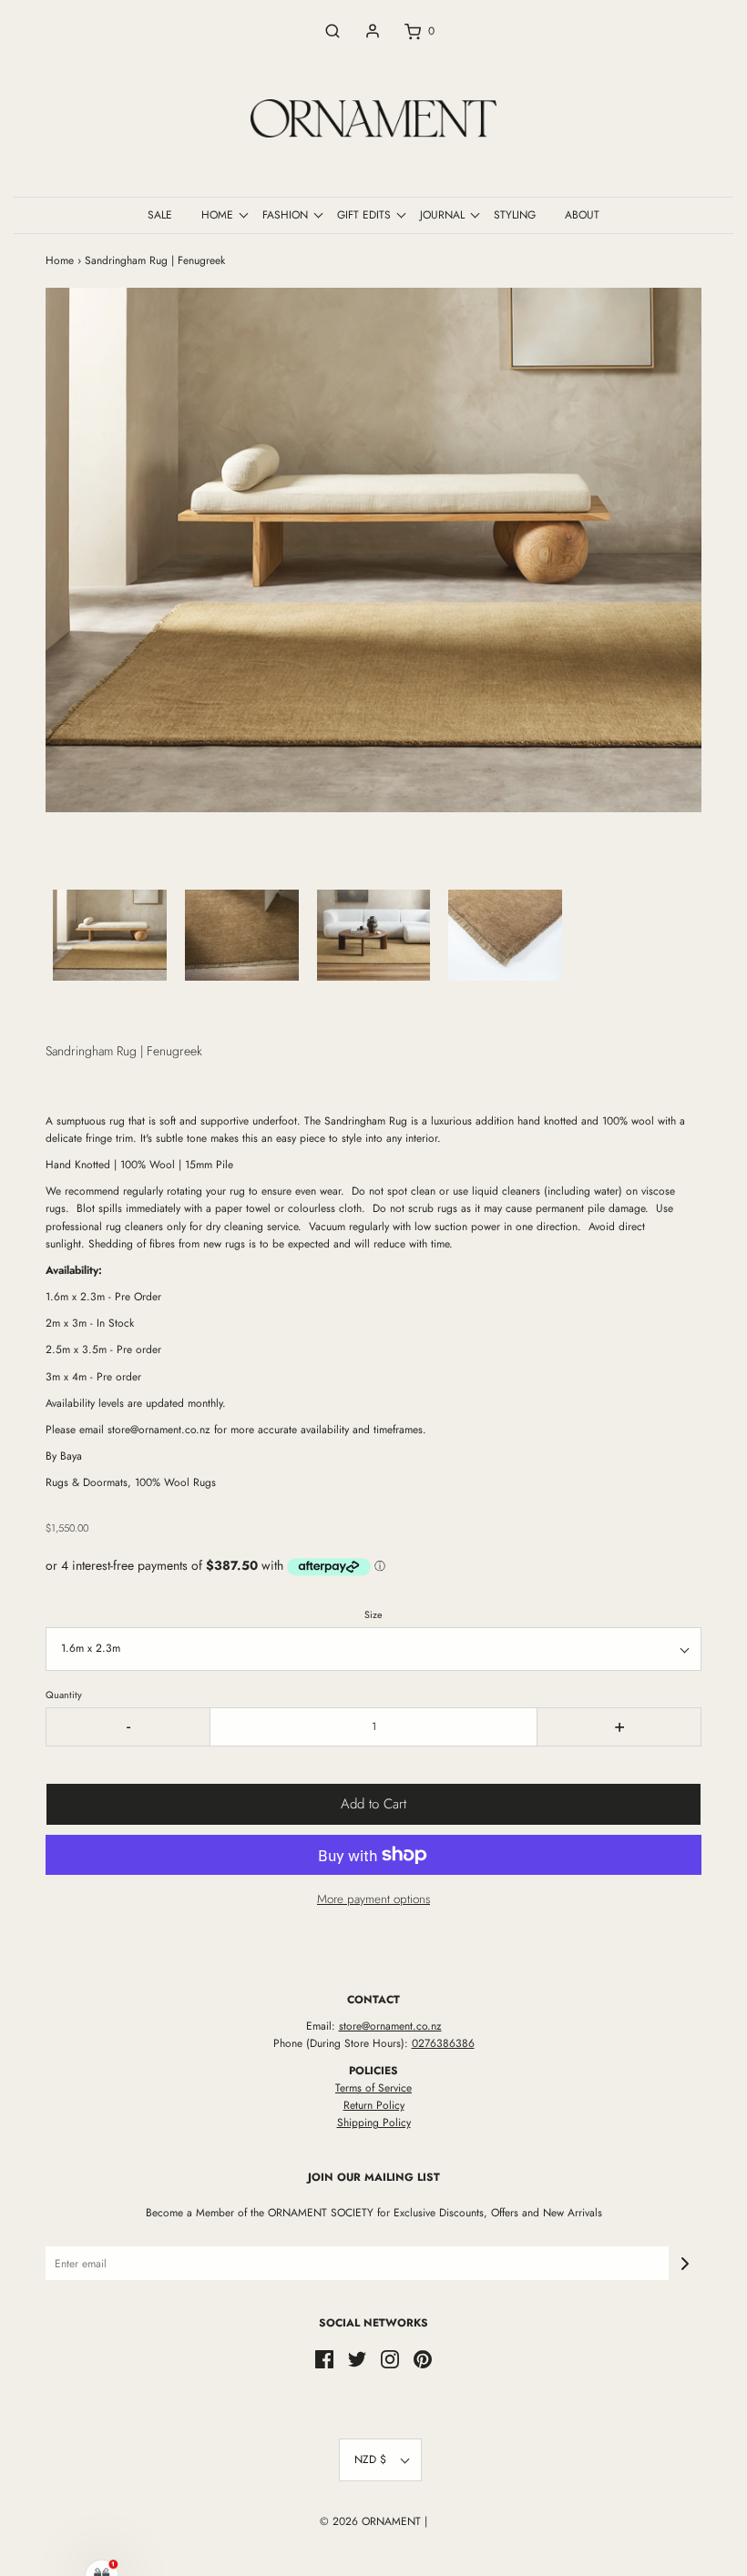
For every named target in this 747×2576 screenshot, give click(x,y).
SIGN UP (551, 1457)
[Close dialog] (706, 1084)
